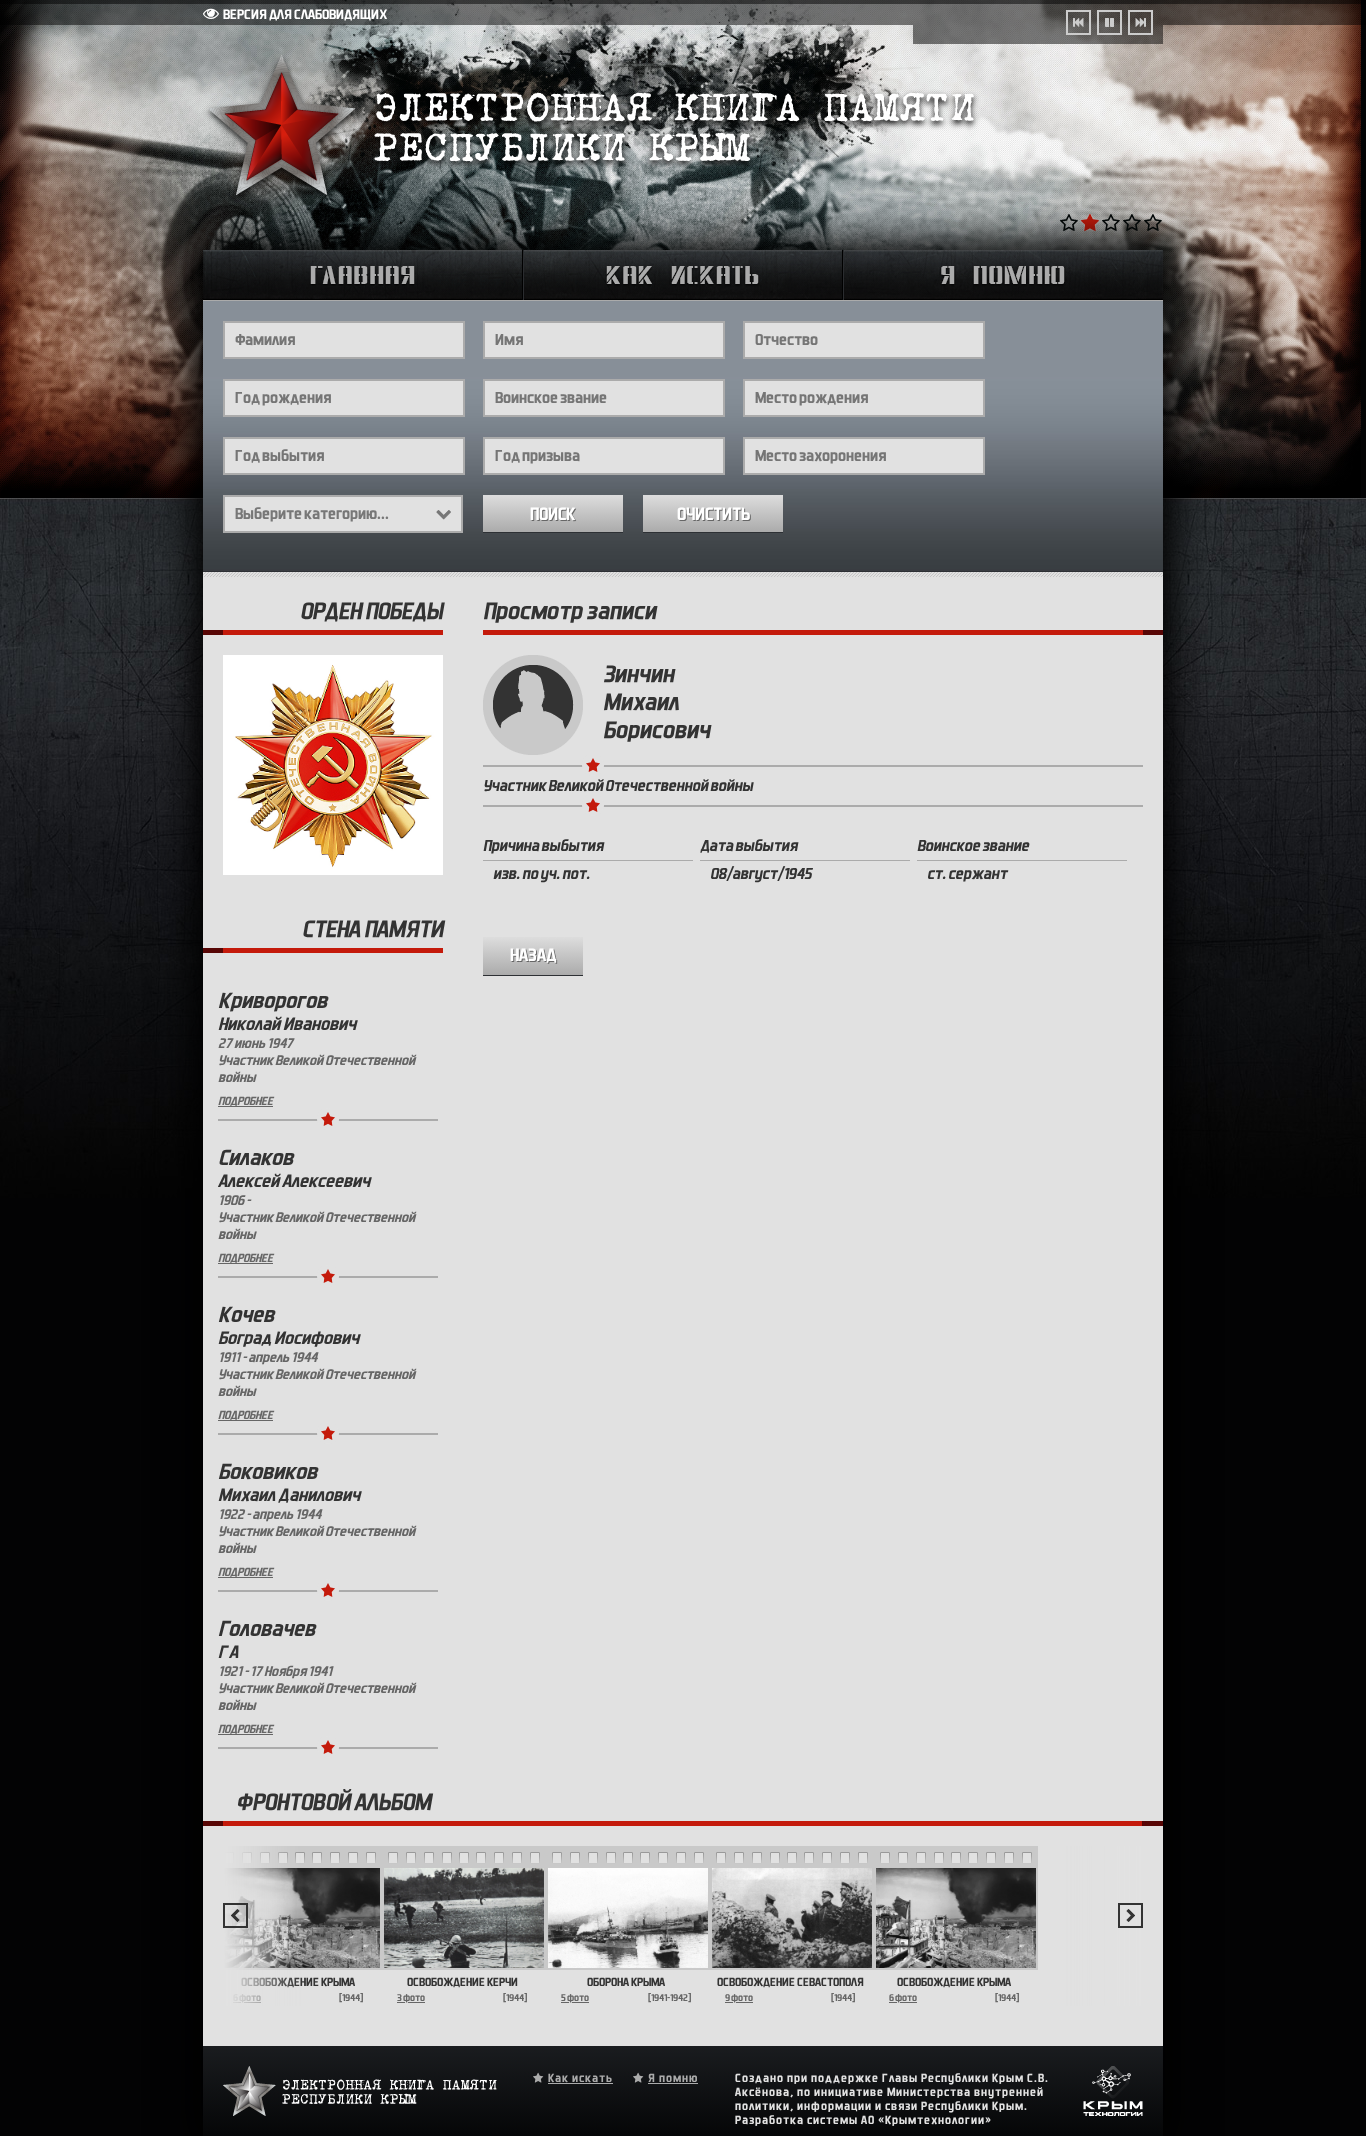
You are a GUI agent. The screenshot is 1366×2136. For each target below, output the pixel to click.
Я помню (673, 2078)
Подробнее (245, 1101)
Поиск (553, 514)
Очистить (713, 514)
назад (533, 955)
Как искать (580, 2078)
